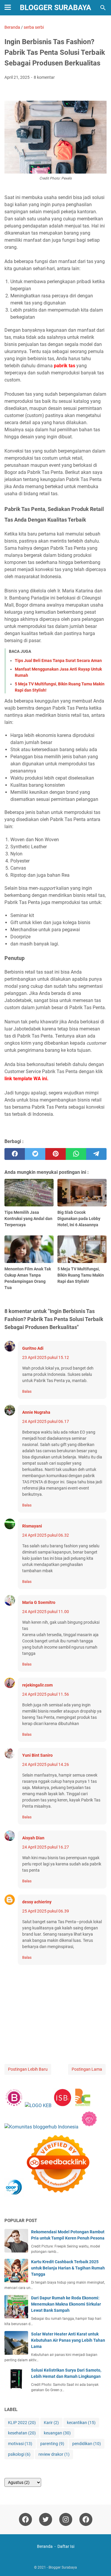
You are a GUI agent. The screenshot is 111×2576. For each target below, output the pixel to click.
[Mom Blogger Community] (89, 2127)
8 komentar (44, 77)
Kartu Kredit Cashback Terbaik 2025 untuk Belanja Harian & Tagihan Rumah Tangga (68, 2268)
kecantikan (81, 2423)
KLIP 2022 (22, 2423)
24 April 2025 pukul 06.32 (46, 1535)
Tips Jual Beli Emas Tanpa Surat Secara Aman (58, 661)
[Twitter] (46, 2519)
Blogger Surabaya (55, 8)
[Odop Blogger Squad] (48, 2196)
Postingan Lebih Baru (28, 2069)
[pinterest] (55, 1154)
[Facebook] (25, 2519)
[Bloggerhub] (41, 2127)
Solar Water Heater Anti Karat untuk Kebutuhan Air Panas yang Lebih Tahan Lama (68, 2340)
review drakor (54, 2454)
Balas (27, 1391)
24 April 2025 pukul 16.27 (46, 1847)
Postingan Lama (87, 2069)
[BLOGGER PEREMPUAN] (14, 2105)
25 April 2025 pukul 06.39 (46, 1911)
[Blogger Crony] (83, 2105)
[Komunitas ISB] (62, 2105)
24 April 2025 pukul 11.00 (46, 1612)
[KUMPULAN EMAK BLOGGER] (38, 2105)
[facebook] (15, 1154)
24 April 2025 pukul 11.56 (46, 1694)
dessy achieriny (37, 1902)
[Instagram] (66, 2519)
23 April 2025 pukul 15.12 (46, 1357)
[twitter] (35, 1154)
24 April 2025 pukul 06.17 (46, 1421)
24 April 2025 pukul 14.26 (46, 1764)
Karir (51, 2423)
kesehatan (22, 2433)
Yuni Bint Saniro (37, 1755)
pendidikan (87, 2444)
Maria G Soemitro (39, 1602)
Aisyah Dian (33, 1838)
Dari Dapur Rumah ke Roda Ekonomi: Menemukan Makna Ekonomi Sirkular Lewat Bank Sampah (66, 2304)
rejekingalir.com (37, 1685)
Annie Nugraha (36, 1412)
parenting (52, 2444)
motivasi (20, 2444)
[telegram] (96, 1154)
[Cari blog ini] (103, 8)
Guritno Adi (33, 1348)
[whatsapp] (76, 1154)
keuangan (57, 2433)
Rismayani (32, 1526)
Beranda (45, 2546)
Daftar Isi (66, 2546)
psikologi (19, 2454)
